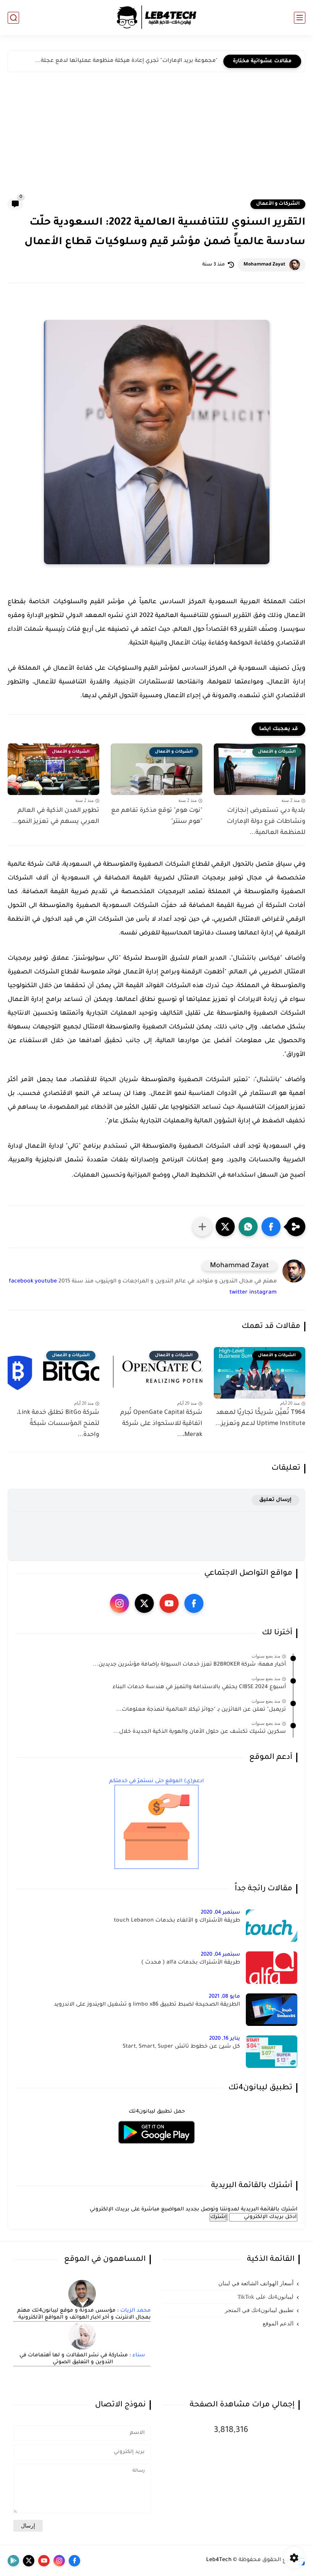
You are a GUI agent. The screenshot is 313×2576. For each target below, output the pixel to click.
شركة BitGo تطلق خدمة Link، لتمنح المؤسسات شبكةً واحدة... (58, 1424)
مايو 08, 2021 (224, 1997)
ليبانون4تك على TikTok (265, 2297)
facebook (21, 1282)
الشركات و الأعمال (278, 204)
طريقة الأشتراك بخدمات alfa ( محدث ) (191, 1963)
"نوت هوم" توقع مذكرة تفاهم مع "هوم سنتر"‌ (157, 816)
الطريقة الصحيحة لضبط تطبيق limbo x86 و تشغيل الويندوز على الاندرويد (147, 2005)
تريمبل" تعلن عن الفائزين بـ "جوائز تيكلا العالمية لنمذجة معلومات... (201, 1710)
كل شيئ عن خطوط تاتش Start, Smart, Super (181, 2047)
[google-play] (13, 2561)
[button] (271, 1227)
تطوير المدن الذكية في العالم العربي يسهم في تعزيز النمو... (56, 816)
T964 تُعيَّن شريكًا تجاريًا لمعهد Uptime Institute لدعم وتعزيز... (260, 1418)
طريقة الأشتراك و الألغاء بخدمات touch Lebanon (177, 1921)
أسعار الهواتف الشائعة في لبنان (256, 2283)
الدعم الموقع (278, 2323)
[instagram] (119, 1603)
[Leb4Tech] (156, 18)
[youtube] (169, 1603)
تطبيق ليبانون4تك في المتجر (259, 2310)
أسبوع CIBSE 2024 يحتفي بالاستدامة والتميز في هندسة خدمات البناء (199, 1687)
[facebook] (194, 1603)
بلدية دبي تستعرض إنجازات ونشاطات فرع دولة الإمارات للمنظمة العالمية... (266, 822)
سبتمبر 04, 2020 (220, 1913)
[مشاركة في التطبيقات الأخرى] (202, 1227)
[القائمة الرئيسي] (300, 18)
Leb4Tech (219, 2560)
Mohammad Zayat (265, 265)
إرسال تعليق (275, 1500)
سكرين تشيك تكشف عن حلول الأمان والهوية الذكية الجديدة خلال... (200, 1732)
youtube (46, 1282)
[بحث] (13, 18)
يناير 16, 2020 (225, 2039)
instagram (263, 1293)
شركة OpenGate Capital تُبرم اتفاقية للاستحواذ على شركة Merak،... (161, 1424)
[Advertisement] (156, 141)
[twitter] (144, 1603)
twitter (239, 1293)
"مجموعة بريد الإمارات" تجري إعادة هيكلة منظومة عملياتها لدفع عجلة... (126, 61)
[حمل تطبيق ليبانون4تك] (156, 2148)
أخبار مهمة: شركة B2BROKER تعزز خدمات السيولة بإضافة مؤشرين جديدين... (189, 1665)
